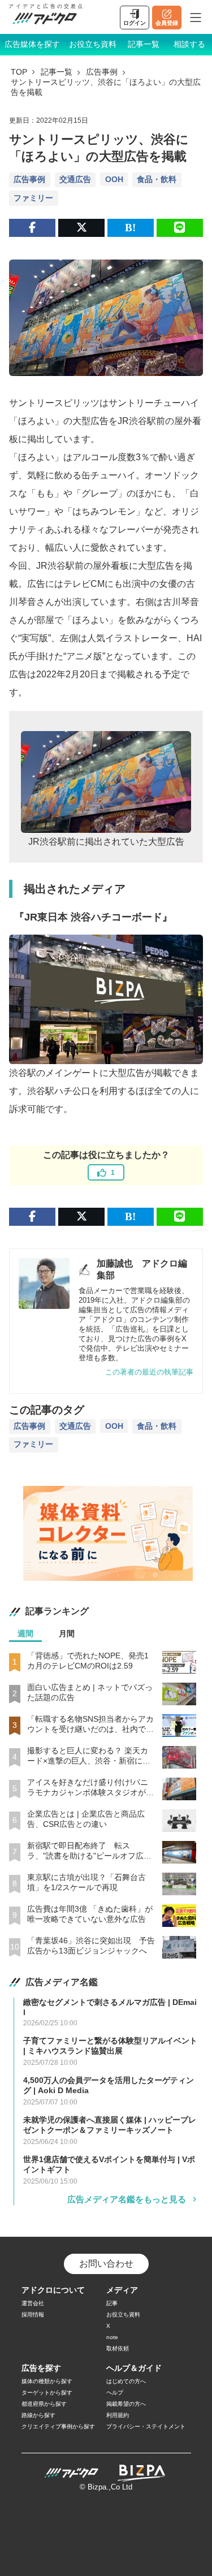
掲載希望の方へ (126, 2404)
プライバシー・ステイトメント (146, 2426)
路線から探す (38, 2415)
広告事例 (102, 72)
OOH (114, 179)
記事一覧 (144, 44)
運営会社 (33, 2303)
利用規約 (118, 2415)
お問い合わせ (106, 2264)
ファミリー (33, 198)
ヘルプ (115, 2393)
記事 (112, 2303)
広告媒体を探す (32, 44)
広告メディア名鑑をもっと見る (127, 2199)
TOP (19, 72)
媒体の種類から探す (47, 2381)
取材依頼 (118, 2348)
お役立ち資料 (93, 44)
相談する (189, 44)
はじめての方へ (126, 2381)
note (112, 2337)
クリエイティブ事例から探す (58, 2426)
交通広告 (75, 179)
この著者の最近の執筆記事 (149, 1372)
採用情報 (33, 2314)
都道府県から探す (44, 2404)
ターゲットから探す (47, 2393)
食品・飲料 (157, 179)
